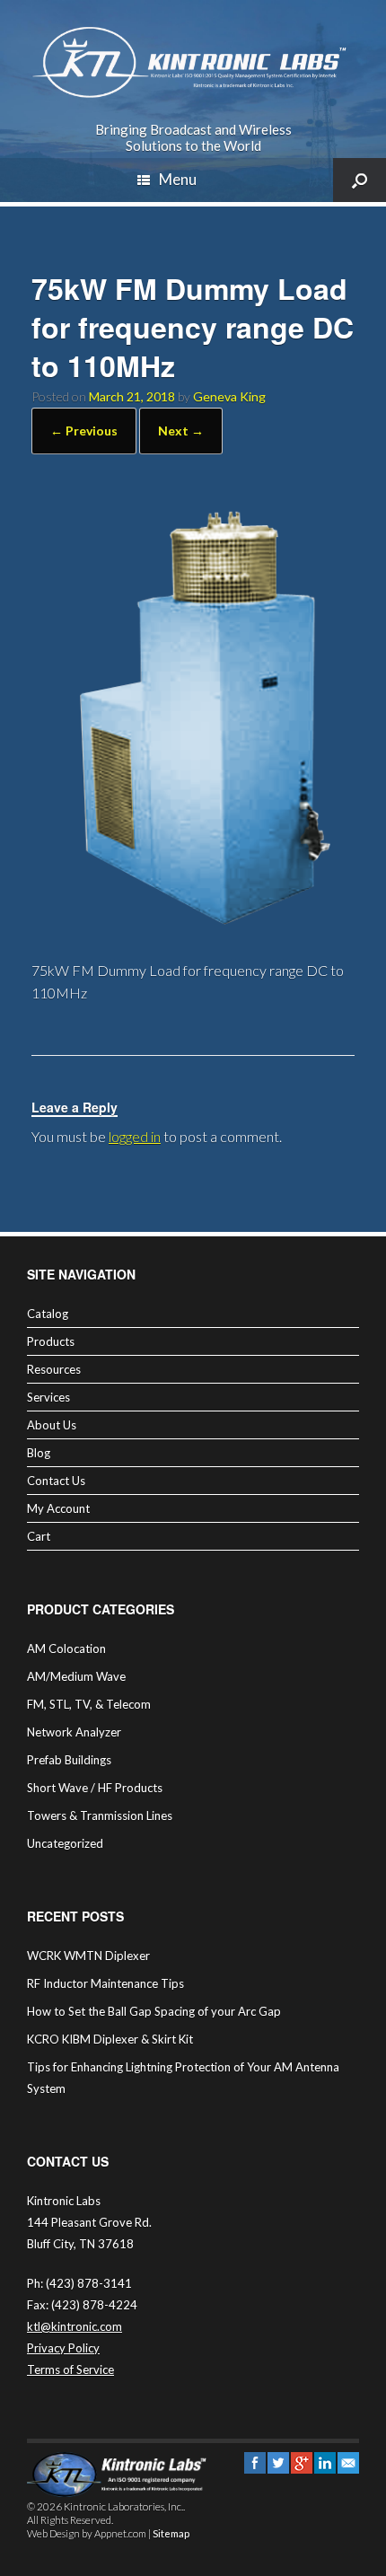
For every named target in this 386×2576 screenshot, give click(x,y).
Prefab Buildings (69, 1760)
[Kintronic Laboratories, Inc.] (193, 63)
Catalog (48, 1314)
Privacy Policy (63, 2348)
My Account (58, 1508)
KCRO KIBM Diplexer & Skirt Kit (110, 2039)
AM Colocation (66, 1648)
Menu (178, 179)
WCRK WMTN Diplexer (88, 1956)
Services (48, 1397)
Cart (39, 1536)
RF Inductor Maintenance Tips (105, 1983)
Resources (54, 1369)
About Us (52, 1425)
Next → (181, 431)
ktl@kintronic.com (75, 2326)
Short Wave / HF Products (95, 1788)
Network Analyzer (74, 1732)
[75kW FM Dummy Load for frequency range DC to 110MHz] (193, 932)
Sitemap (171, 2533)
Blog (39, 1453)
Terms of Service (70, 2369)
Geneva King (229, 396)
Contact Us (56, 1481)
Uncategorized (65, 1843)
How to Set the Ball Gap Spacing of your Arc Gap (154, 2011)
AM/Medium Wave (76, 1676)
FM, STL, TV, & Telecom (89, 1704)
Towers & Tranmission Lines (100, 1816)
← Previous (84, 431)
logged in (135, 1136)
